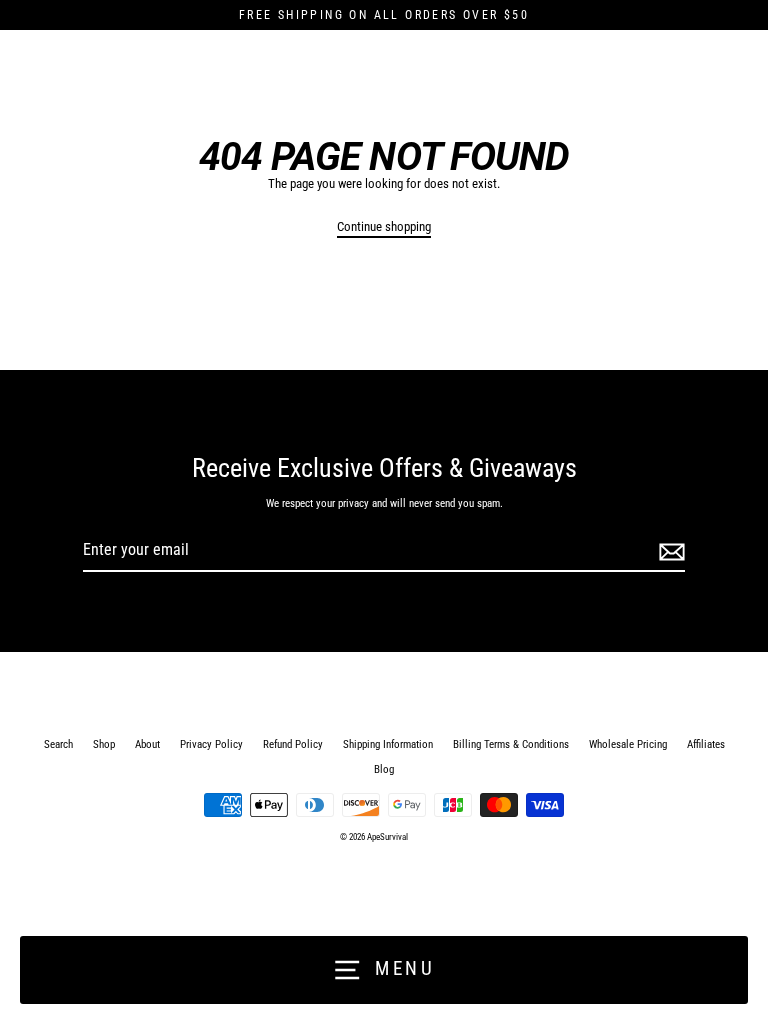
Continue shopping (384, 226)
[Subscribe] (669, 551)
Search (58, 744)
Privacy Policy (211, 744)
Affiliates (706, 744)
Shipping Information (388, 744)
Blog (384, 769)
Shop (104, 744)
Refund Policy (293, 744)
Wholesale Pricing (628, 744)
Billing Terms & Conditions (511, 744)
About (147, 744)
